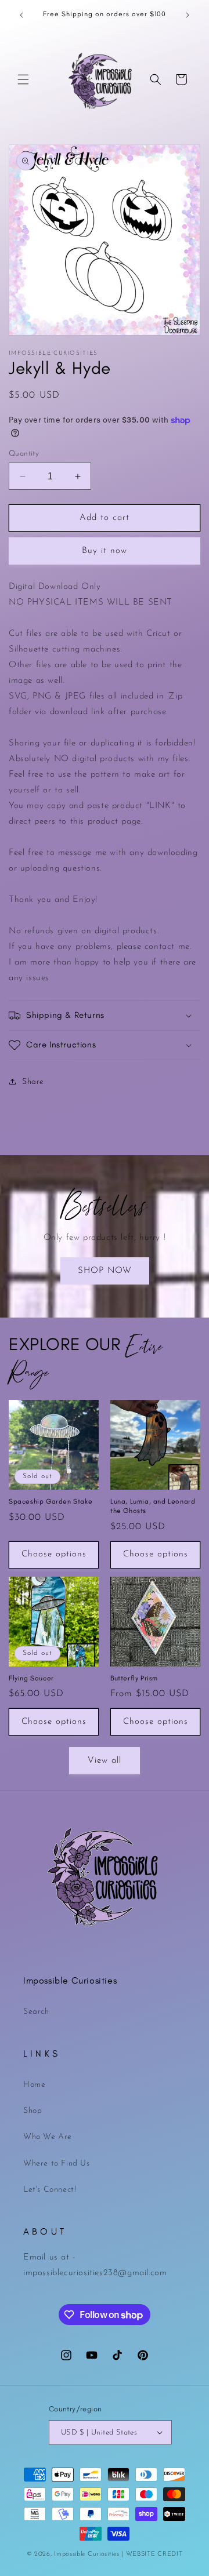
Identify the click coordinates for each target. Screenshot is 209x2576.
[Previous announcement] (21, 15)
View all (105, 1761)
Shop (33, 2111)
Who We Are (48, 2137)
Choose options (54, 1554)
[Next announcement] (188, 15)
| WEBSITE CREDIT (152, 2554)
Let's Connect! (50, 2190)
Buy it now (105, 551)
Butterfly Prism (134, 1678)
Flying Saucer (31, 1678)
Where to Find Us (57, 2164)
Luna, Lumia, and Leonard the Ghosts (153, 1506)
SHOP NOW (105, 1271)
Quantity (24, 454)
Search (36, 2012)
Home (34, 2085)
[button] (23, 79)
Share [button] (33, 1082)
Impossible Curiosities (87, 2554)
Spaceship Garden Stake (51, 1501)
